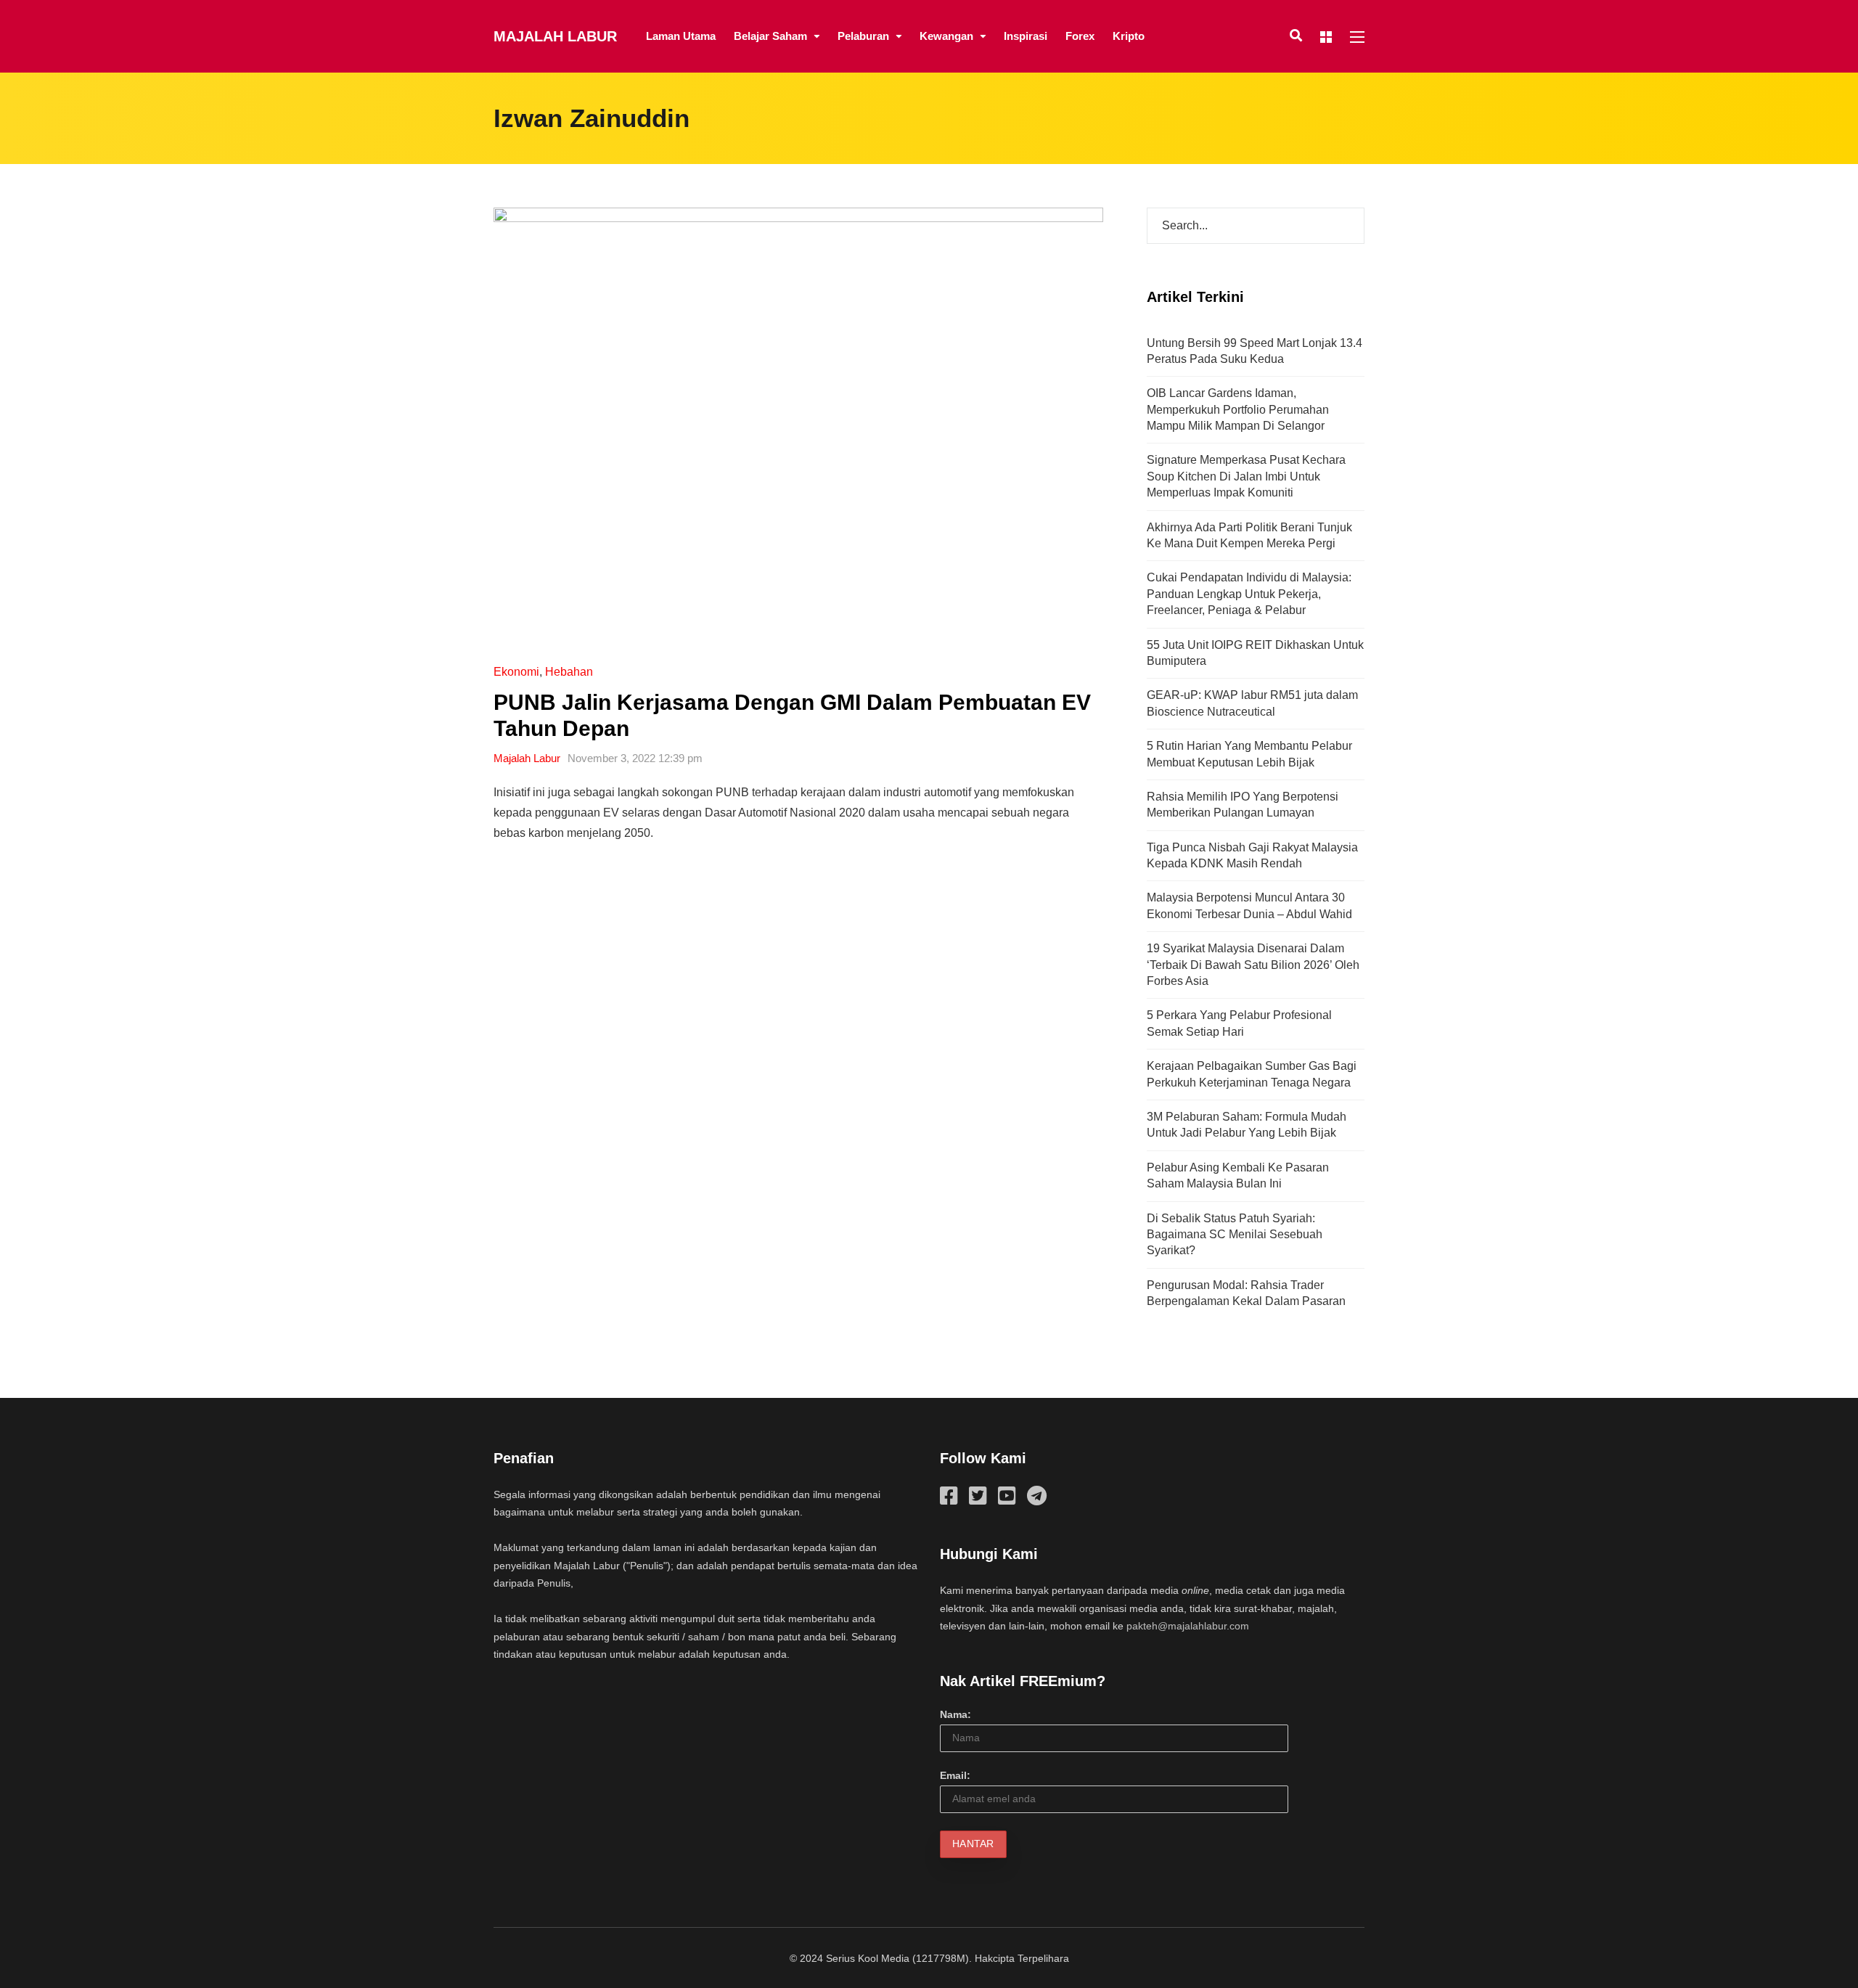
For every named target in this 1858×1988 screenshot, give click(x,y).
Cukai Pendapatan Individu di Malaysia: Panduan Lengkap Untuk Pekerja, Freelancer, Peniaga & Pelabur (1249, 594)
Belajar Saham (770, 36)
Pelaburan (863, 36)
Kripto (1129, 36)
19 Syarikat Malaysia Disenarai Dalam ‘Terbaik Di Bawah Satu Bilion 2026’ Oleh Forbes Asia (1253, 965)
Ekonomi (516, 672)
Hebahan (569, 672)
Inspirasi (1026, 36)
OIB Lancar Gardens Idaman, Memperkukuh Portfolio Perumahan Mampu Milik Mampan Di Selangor (1238, 409)
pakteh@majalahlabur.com (1188, 1626)
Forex (1080, 36)
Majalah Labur (555, 36)
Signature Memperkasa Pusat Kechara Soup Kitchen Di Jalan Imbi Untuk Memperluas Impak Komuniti (1246, 476)
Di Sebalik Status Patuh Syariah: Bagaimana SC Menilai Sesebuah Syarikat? (1235, 1235)
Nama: (955, 1714)
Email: (955, 1775)
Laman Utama (681, 36)
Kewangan (946, 36)
